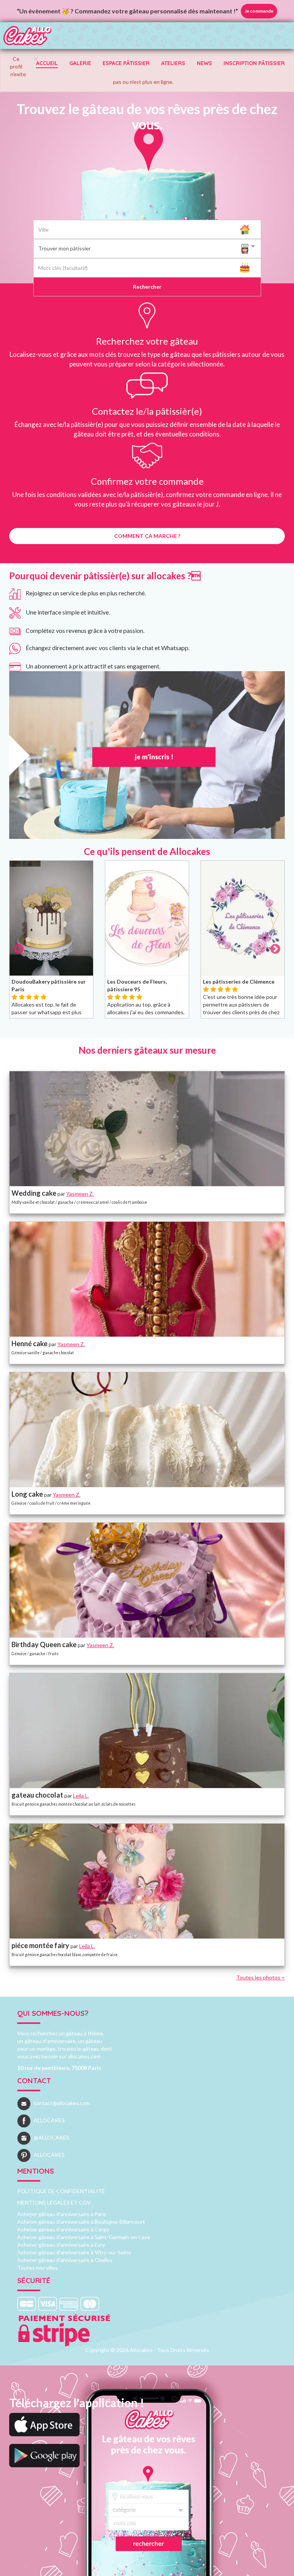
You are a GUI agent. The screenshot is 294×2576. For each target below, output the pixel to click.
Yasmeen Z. (80, 1194)
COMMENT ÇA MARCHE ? (147, 536)
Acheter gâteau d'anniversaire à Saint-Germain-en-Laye (84, 2237)
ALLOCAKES (49, 2120)
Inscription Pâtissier (254, 63)
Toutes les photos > (261, 1977)
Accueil (47, 63)
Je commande (259, 11)
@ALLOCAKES (51, 2137)
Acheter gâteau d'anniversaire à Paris (62, 2214)
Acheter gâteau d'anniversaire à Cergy (63, 2229)
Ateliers (173, 63)
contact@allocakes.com (62, 2103)
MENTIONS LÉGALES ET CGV (54, 2203)
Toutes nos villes (38, 2268)
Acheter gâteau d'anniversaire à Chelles (65, 2260)
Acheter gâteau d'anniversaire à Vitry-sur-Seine (74, 2252)
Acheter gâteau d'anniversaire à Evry (61, 2245)
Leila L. (81, 1796)
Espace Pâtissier (126, 63)
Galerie (80, 63)
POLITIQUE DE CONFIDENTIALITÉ (61, 2191)
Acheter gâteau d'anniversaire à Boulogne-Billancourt (81, 2222)
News (204, 63)
